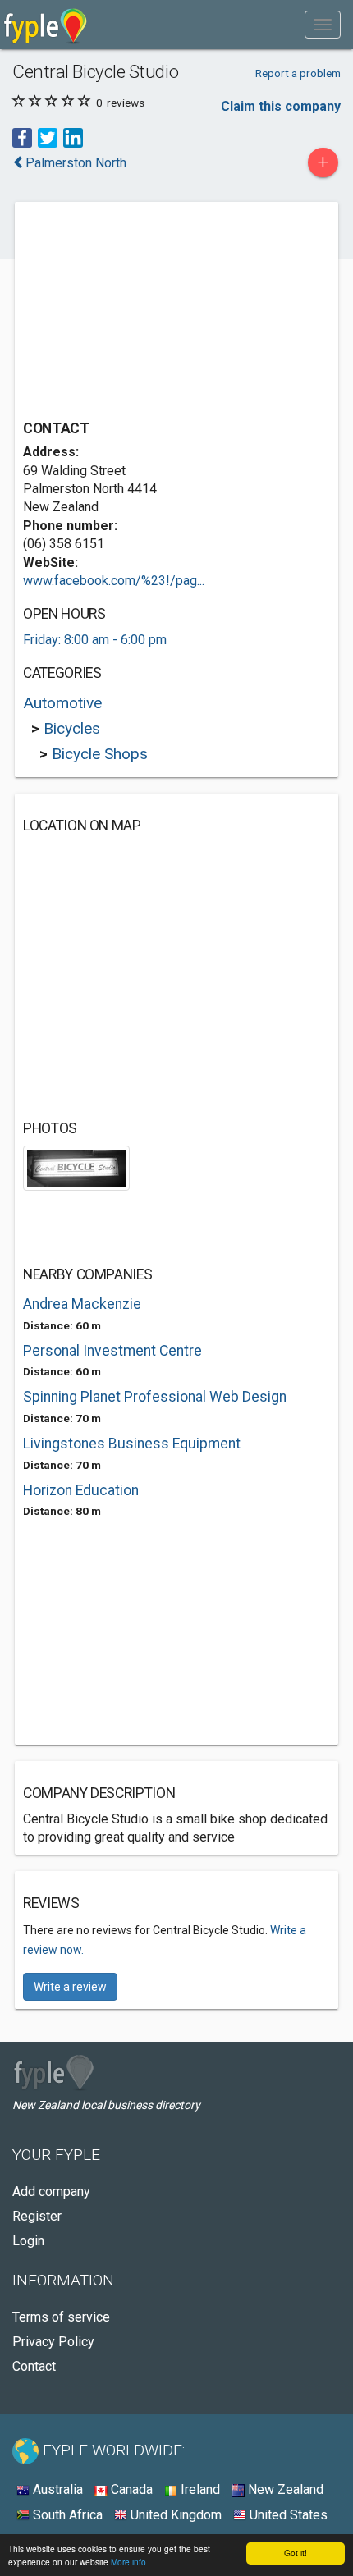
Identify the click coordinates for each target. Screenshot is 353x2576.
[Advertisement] (146, 313)
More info (128, 2562)
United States (287, 2515)
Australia (56, 2489)
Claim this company (281, 106)
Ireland (199, 2489)
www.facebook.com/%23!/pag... (114, 581)
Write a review (70, 1987)
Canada (130, 2489)
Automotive (62, 703)
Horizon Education (81, 1490)
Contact (34, 2366)
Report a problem (298, 73)
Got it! (296, 2553)
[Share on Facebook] (22, 137)
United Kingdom (174, 2515)
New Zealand (284, 2489)
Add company (51, 2192)
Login (28, 2241)
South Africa (66, 2515)
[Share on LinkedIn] (73, 137)
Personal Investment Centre (112, 1351)
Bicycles (72, 728)
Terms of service (61, 2317)
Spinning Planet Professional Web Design (155, 1397)
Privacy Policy (53, 2342)
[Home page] (46, 25)
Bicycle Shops (100, 754)
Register (37, 2216)
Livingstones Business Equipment (132, 1444)
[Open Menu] (323, 25)
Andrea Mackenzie (82, 1304)
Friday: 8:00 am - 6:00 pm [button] (95, 640)
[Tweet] (48, 137)
